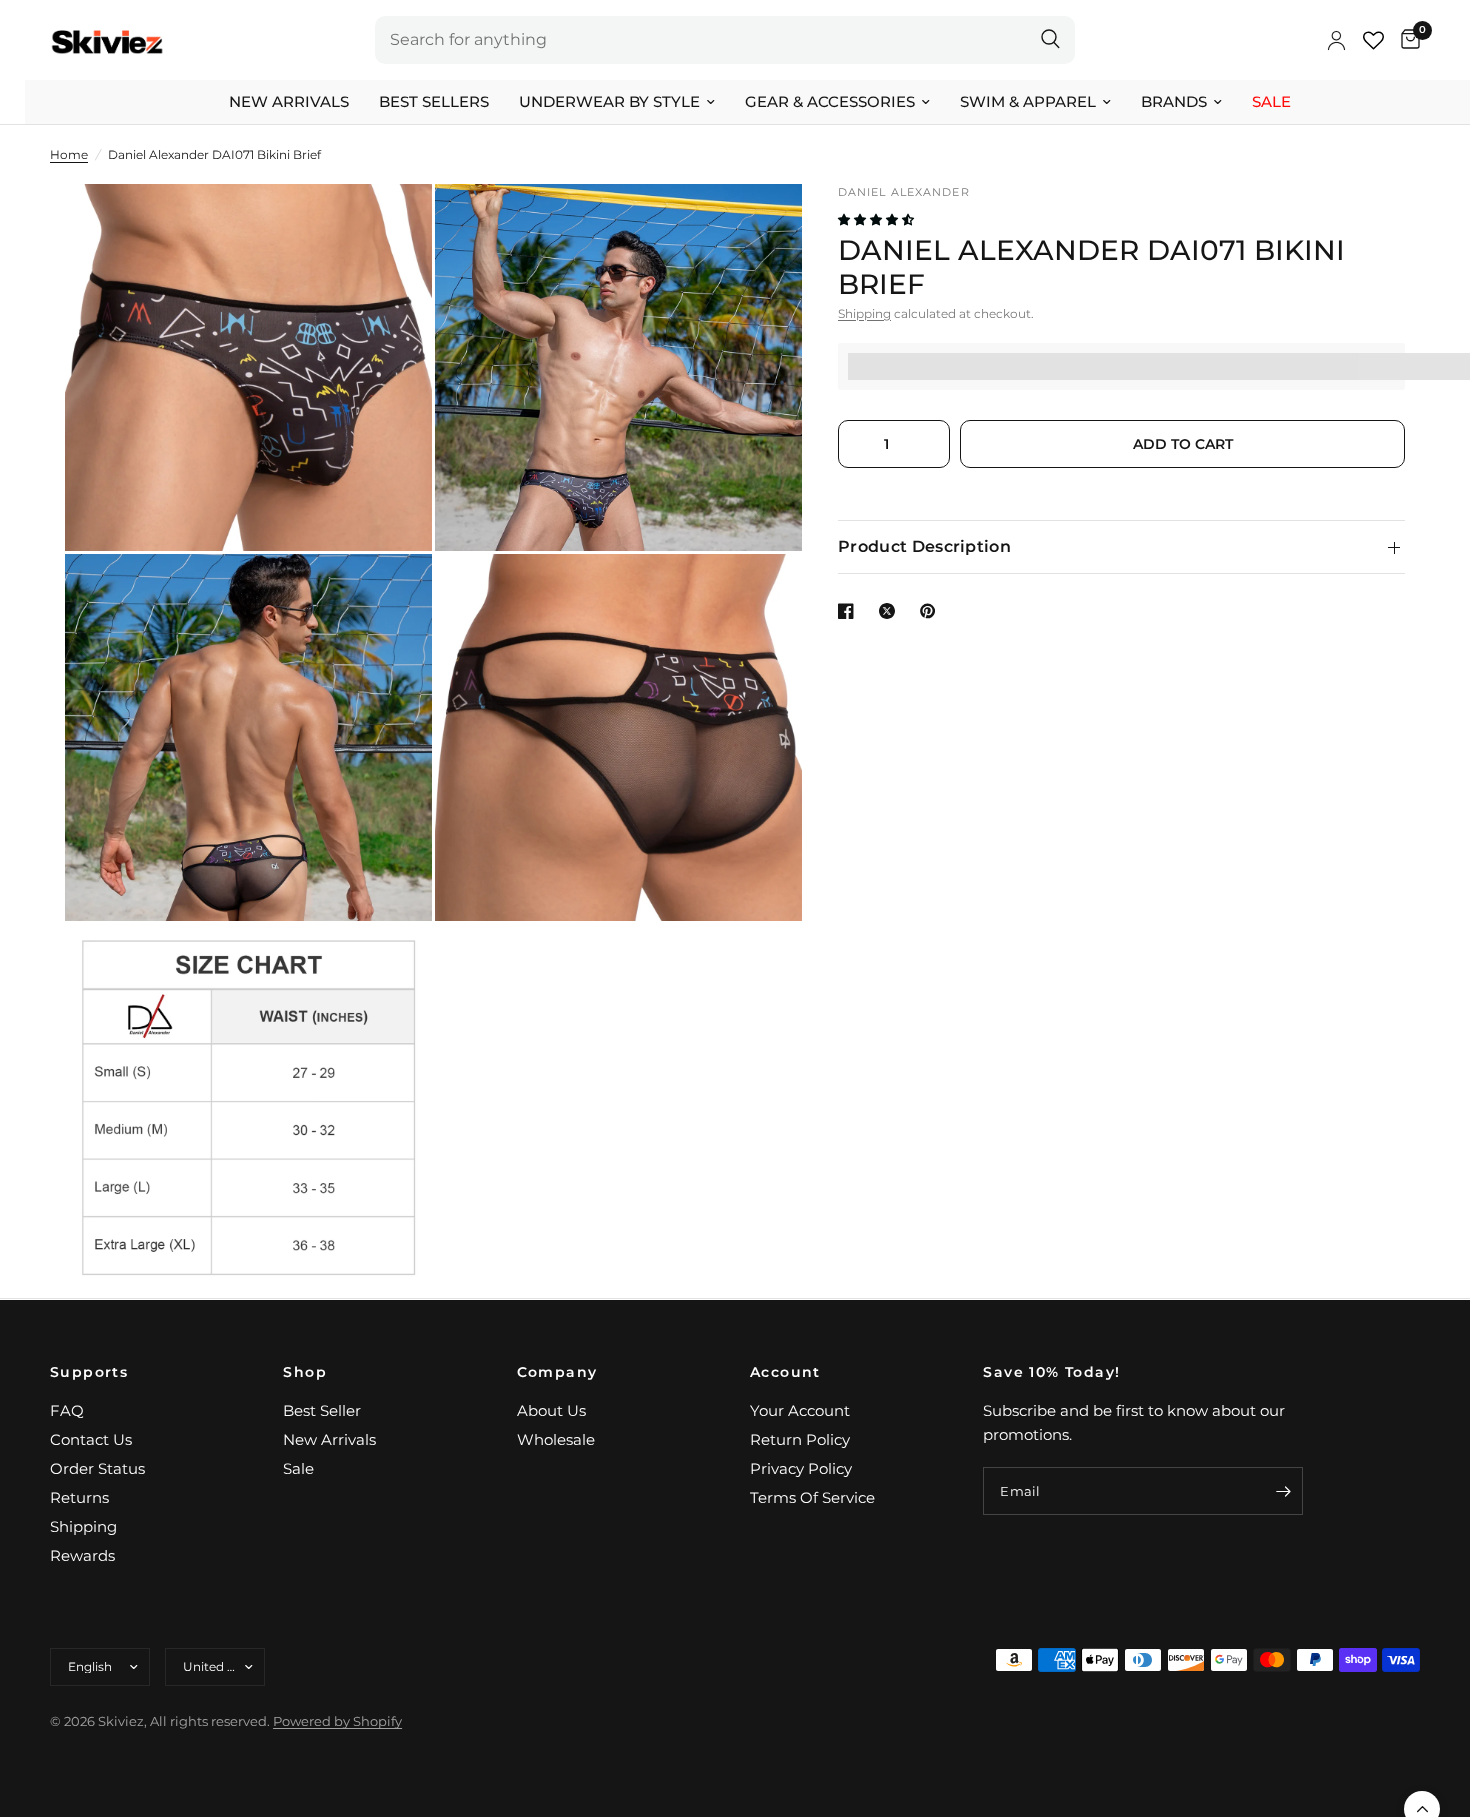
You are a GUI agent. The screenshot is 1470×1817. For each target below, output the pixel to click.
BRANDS (1174, 101)
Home (69, 154)
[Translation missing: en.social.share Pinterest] (932, 611)
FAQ (67, 1410)
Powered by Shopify (337, 1721)
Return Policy (800, 1439)
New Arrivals (289, 101)
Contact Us (91, 1439)
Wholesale (556, 1439)
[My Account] (1336, 40)
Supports (89, 1372)
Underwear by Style (609, 101)
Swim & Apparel (1028, 101)
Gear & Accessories (830, 101)
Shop (305, 1372)
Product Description (924, 546)
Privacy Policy (801, 1468)
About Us (551, 1410)
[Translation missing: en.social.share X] (891, 611)
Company (557, 1372)
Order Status (97, 1468)
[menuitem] (289, 102)
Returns (79, 1497)
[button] (877, 219)
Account (785, 1372)
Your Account (800, 1410)
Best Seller (322, 1410)
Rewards (82, 1555)
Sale (1271, 101)
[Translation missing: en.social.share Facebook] (850, 611)
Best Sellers (434, 101)
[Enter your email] (1283, 1491)
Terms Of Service (812, 1497)
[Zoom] (390, 226)
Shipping (864, 313)
